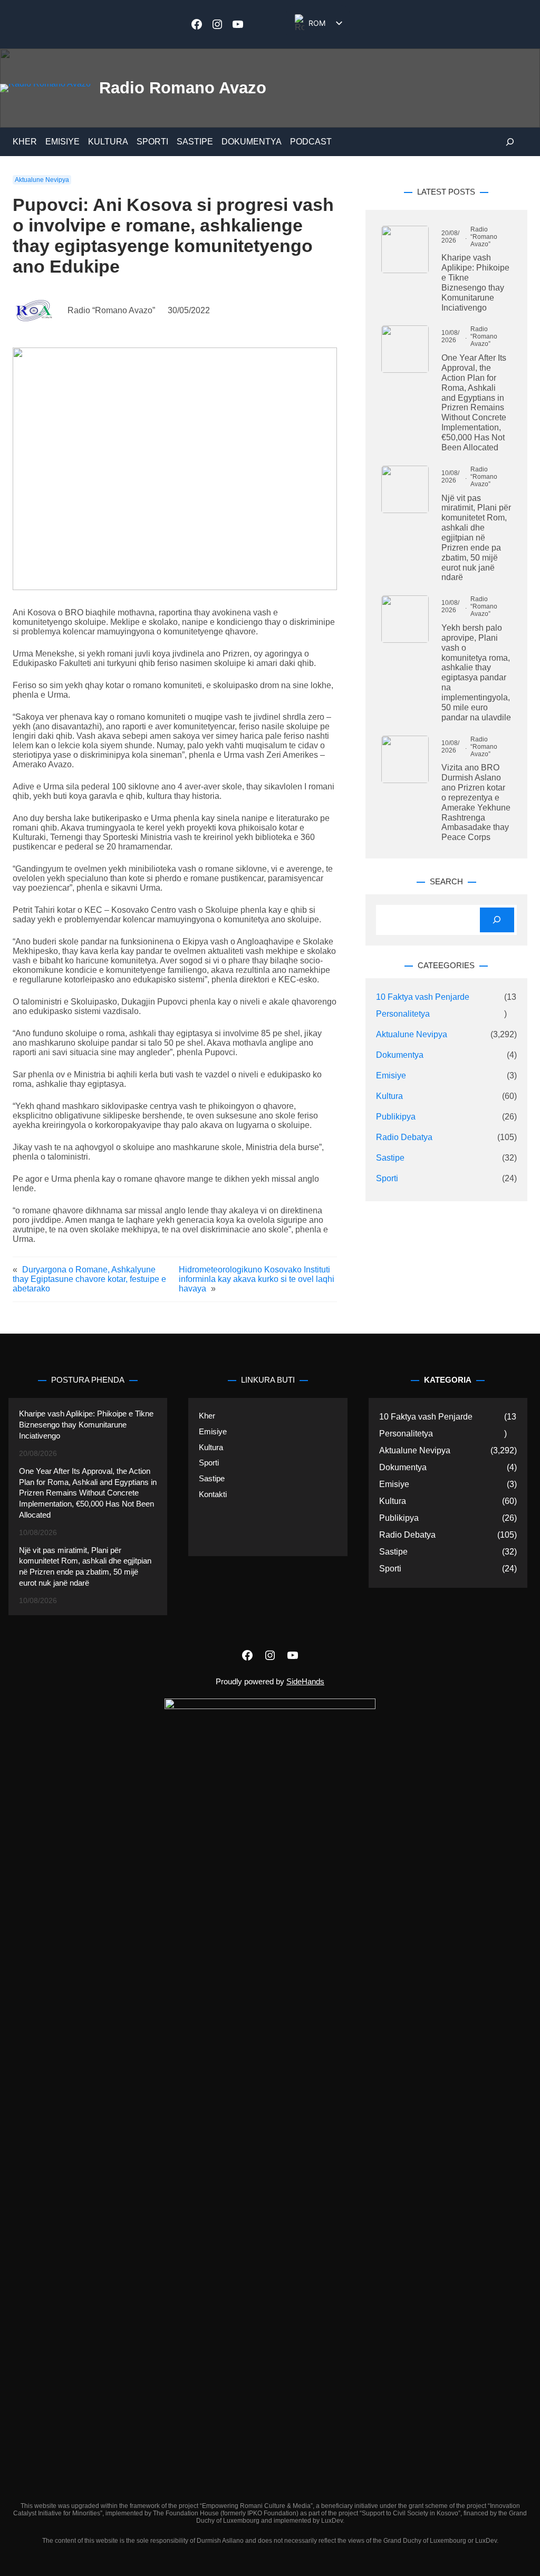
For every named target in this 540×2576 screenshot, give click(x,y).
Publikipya (396, 1117)
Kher (207, 1416)
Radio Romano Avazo (183, 88)
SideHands (305, 1682)
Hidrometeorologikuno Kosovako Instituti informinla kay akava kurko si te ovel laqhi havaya (257, 1279)
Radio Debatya (404, 1137)
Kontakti (213, 1494)
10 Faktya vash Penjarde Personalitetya (423, 1005)
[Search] (497, 920)
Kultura (389, 1096)
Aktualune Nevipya (42, 180)
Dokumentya (400, 1055)
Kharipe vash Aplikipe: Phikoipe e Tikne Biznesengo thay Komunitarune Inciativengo (475, 282)
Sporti (387, 1178)
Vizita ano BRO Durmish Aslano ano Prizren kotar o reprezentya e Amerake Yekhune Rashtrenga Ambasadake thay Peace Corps (476, 802)
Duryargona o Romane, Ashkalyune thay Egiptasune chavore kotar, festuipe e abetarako (89, 1279)
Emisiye (391, 1075)
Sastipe (390, 1158)
